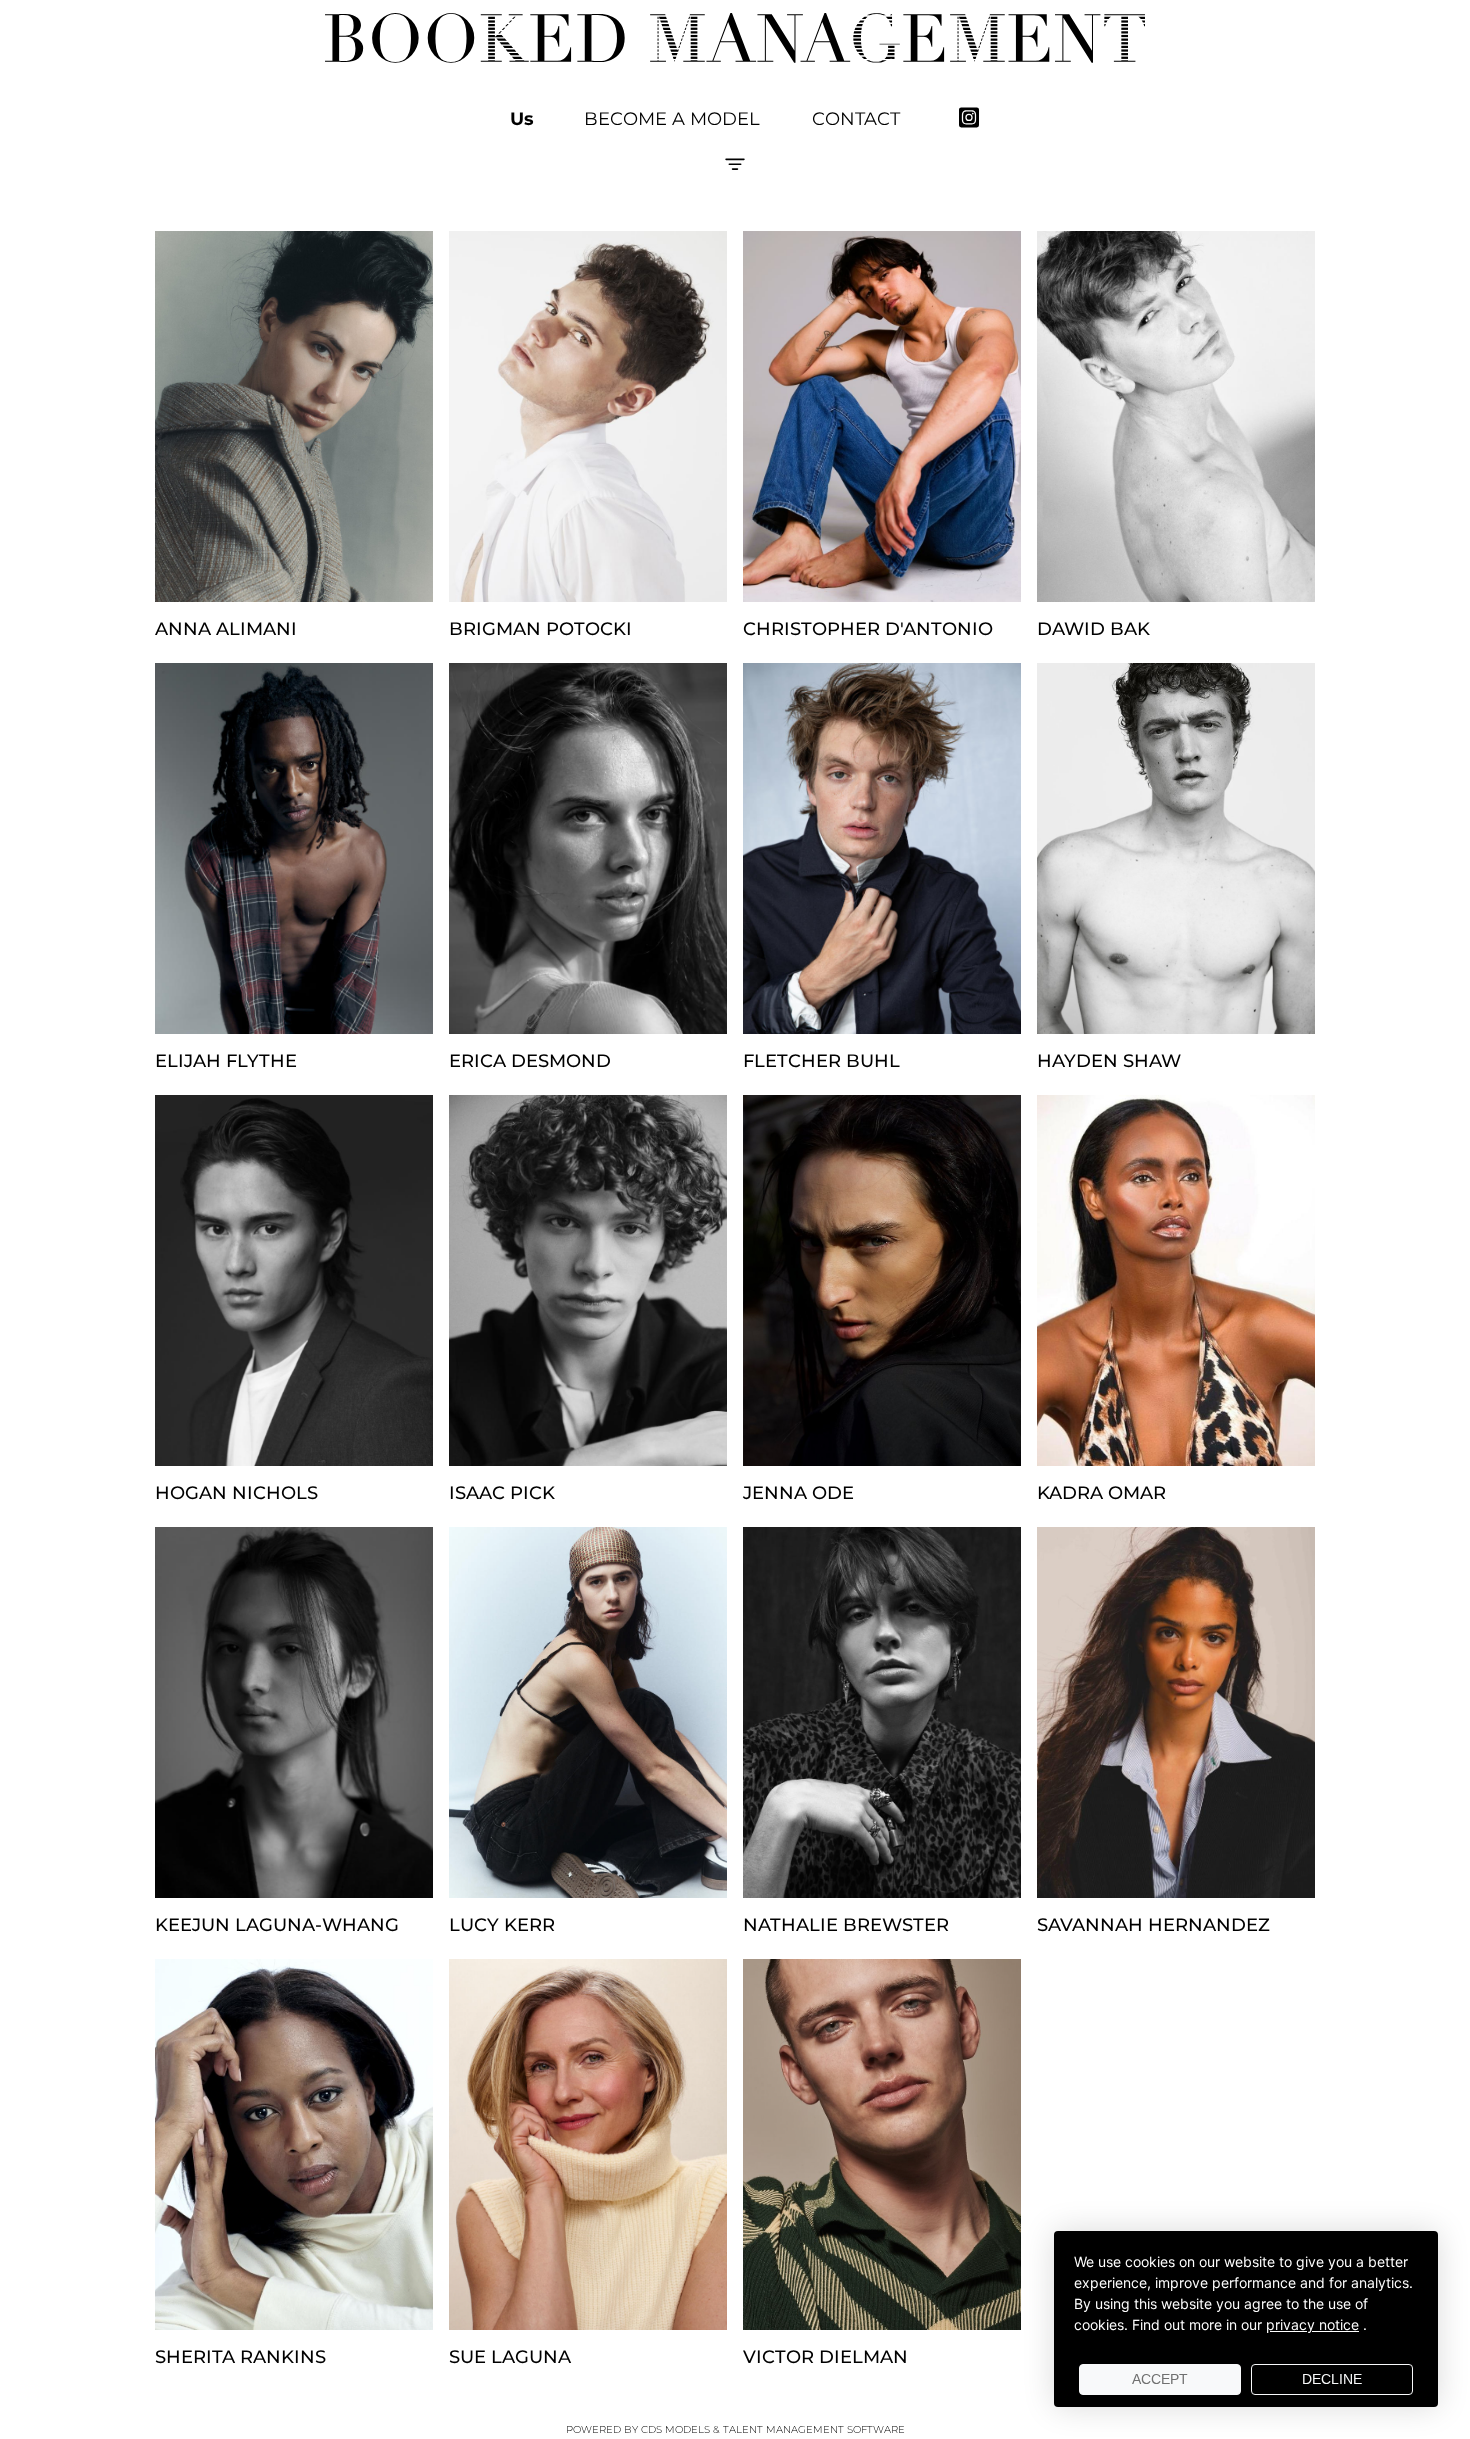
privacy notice (1312, 2324)
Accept (1160, 2379)
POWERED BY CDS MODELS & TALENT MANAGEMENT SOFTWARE (735, 2429)
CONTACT (856, 119)
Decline (1332, 2379)
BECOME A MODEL (672, 119)
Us (522, 119)
